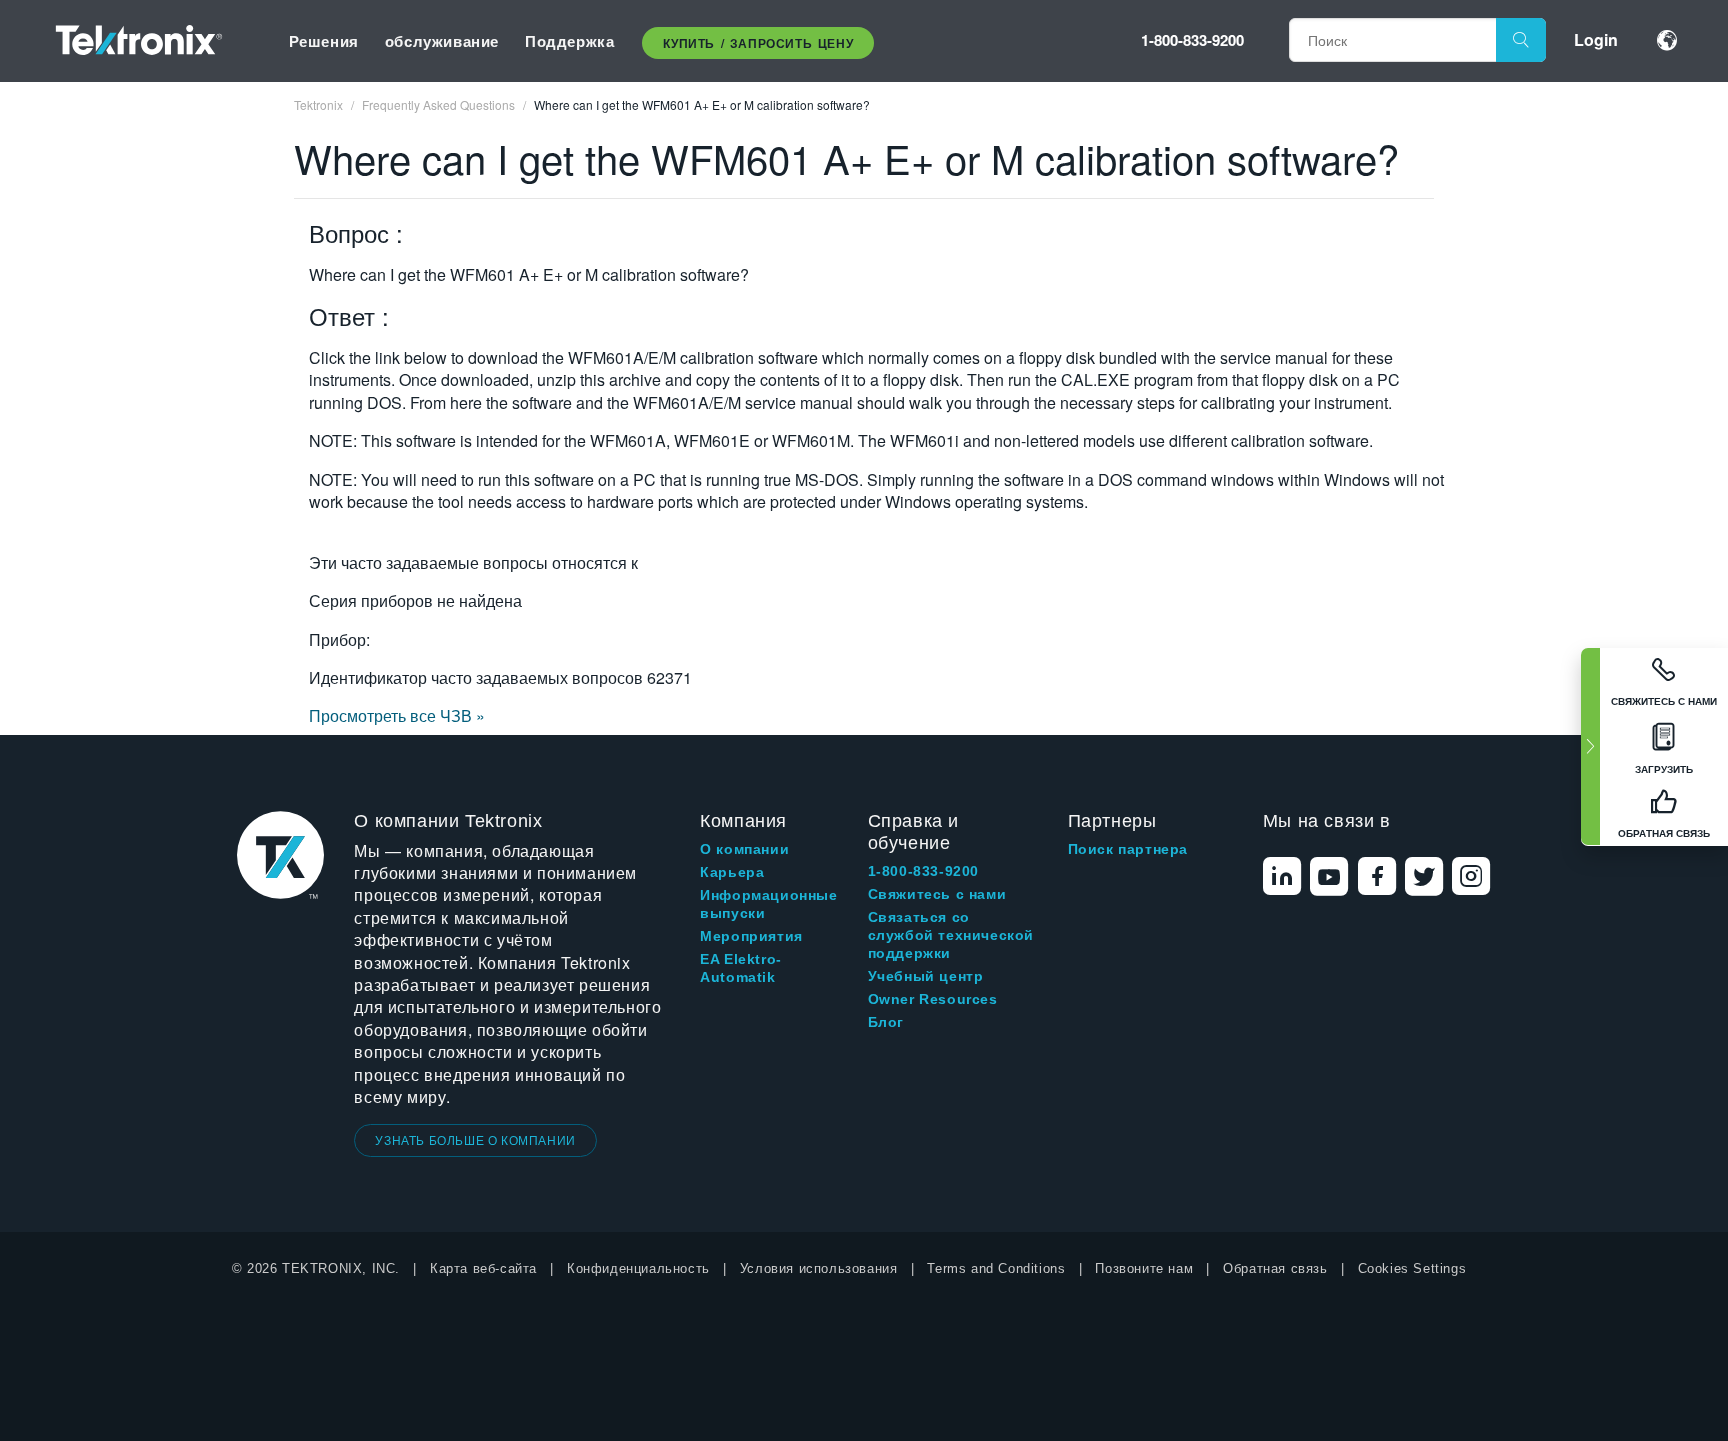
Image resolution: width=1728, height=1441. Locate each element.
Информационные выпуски (768, 904)
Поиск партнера (1128, 849)
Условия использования (819, 1268)
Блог (886, 1022)
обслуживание (442, 41)
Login (1596, 39)
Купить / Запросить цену (758, 43)
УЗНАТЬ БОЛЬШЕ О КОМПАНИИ (475, 1139)
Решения (324, 41)
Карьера (732, 872)
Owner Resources (933, 999)
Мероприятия (751, 936)
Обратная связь (1275, 1268)
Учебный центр (926, 976)
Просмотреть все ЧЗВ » (397, 715)
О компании (744, 849)
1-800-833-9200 (1192, 40)
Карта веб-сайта (483, 1268)
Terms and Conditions (996, 1268)
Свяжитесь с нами (937, 894)
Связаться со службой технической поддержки (951, 935)
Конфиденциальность (638, 1268)
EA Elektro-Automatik (741, 968)
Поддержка (569, 41)
